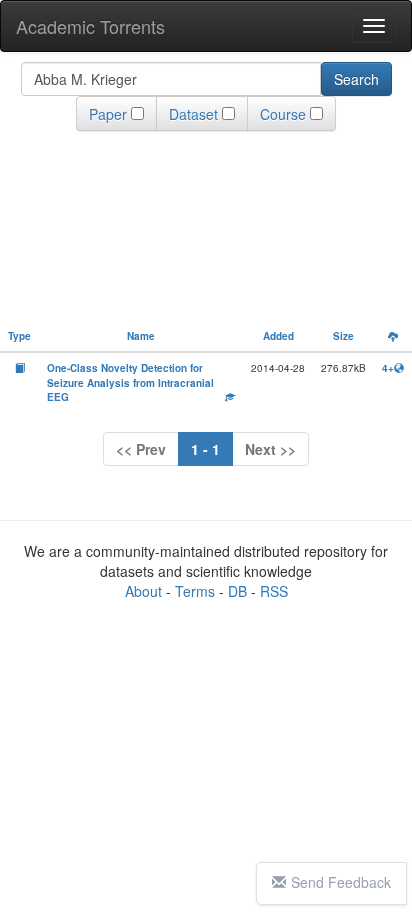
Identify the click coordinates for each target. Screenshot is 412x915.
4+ (388, 368)
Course (283, 114)
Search (356, 79)
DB (237, 591)
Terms (195, 591)
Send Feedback (341, 882)
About (143, 591)
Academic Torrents (90, 26)
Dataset (193, 114)
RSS (274, 591)
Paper (108, 114)
